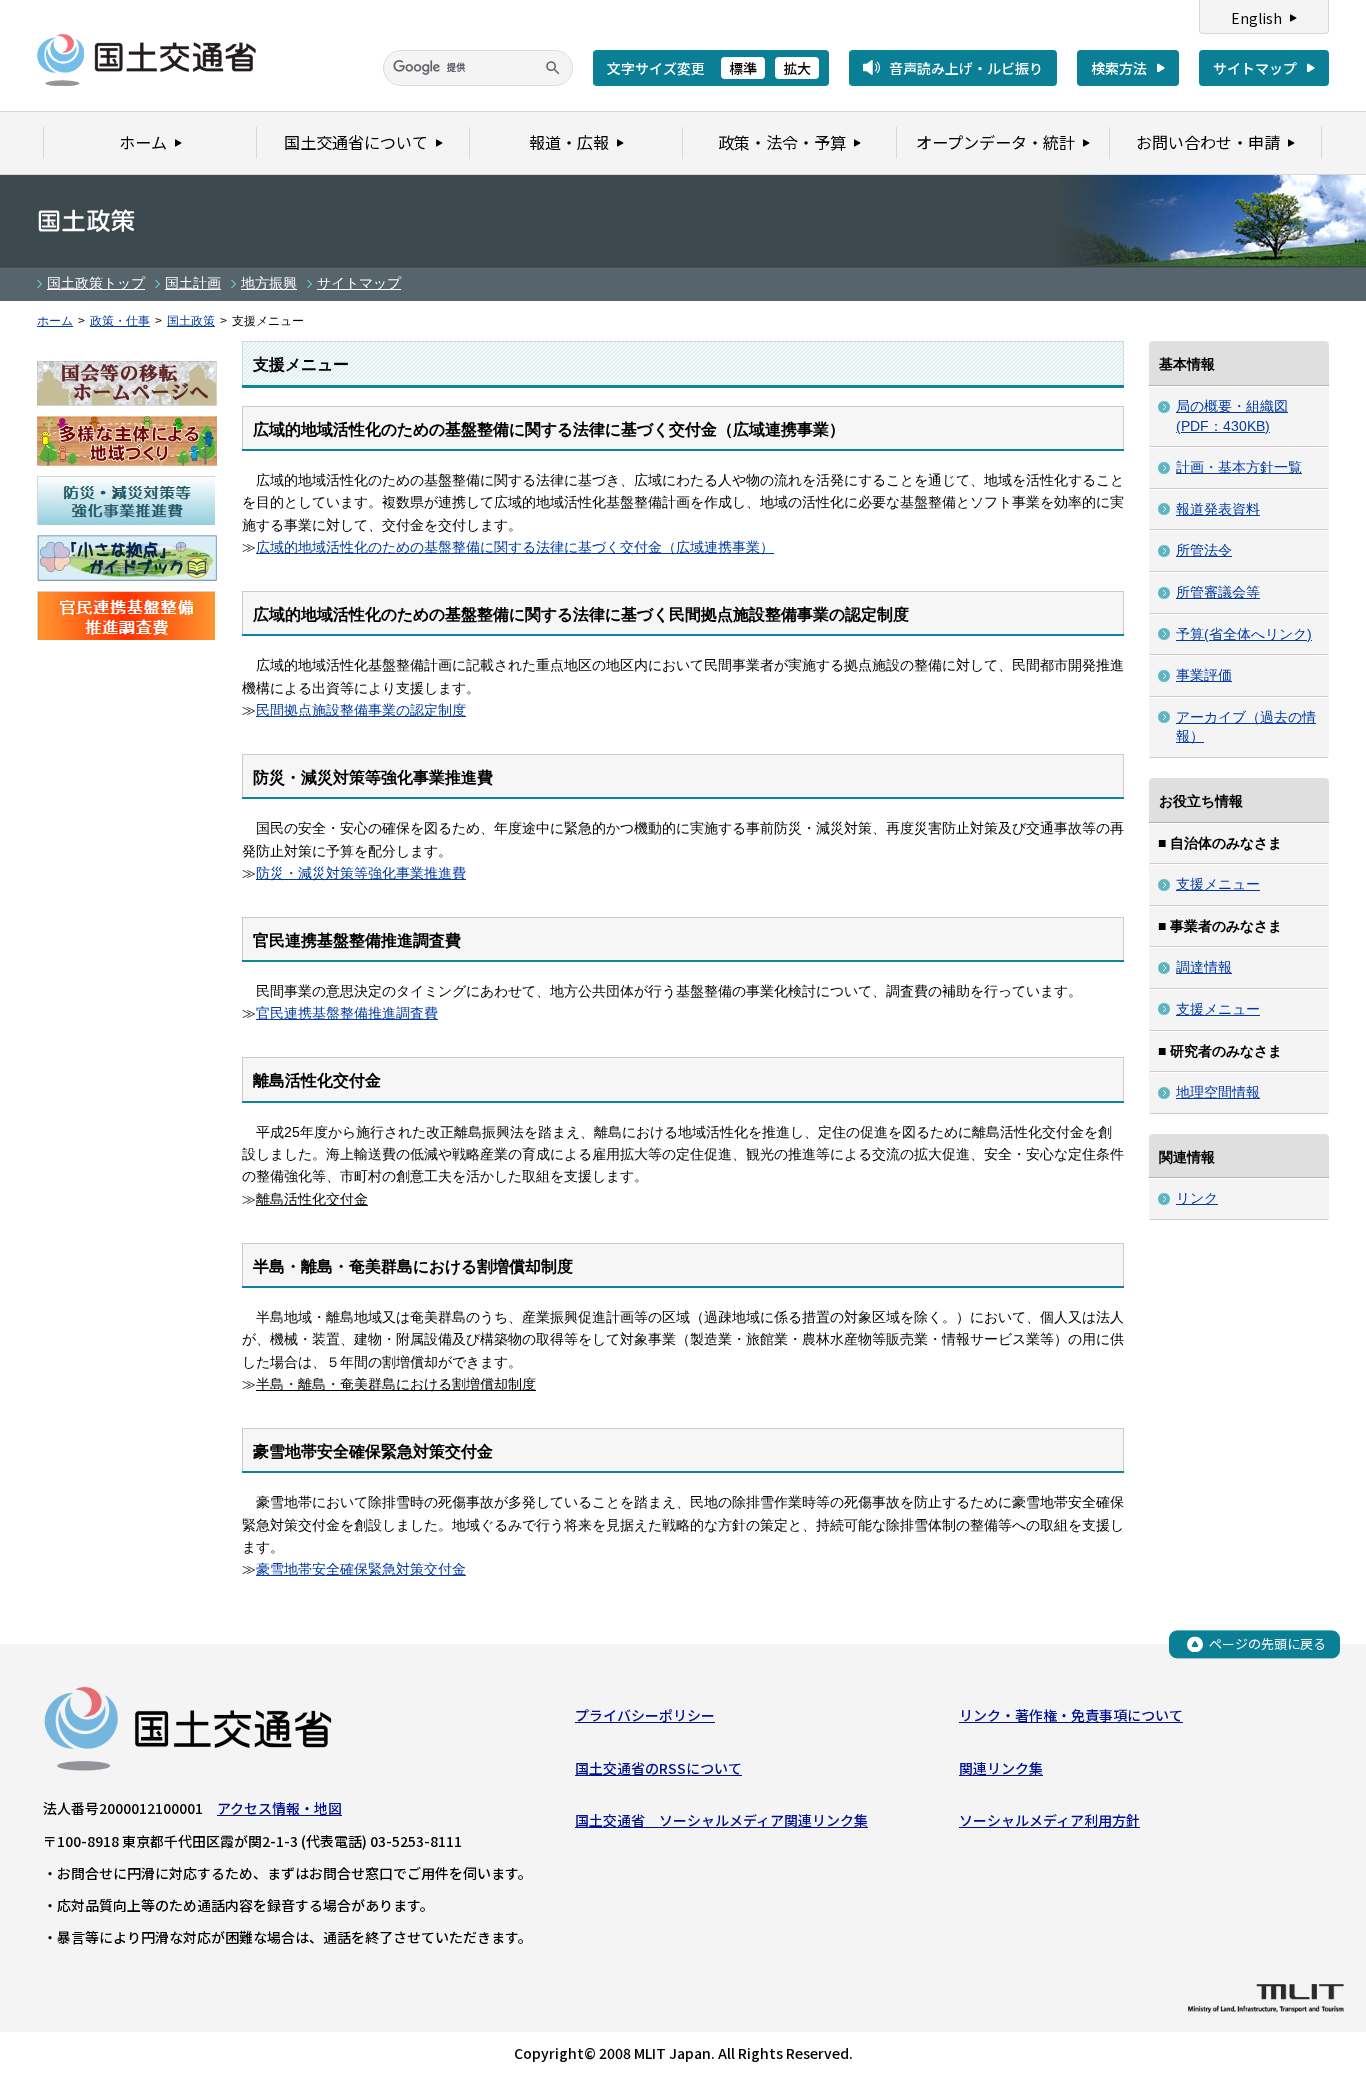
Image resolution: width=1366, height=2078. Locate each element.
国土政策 (191, 321)
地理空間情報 (1218, 1092)
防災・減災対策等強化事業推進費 (361, 873)
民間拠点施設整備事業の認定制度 (361, 710)
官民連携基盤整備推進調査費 (347, 1013)
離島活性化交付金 (312, 1199)
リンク (1197, 1198)
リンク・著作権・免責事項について (1071, 1715)
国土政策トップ (96, 283)
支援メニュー (1218, 884)
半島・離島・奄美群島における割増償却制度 (396, 1384)
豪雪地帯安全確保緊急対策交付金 (361, 1569)
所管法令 (1204, 550)
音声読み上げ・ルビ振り (966, 68)
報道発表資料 (1218, 509)
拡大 (797, 68)
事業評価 (1204, 675)
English (1256, 18)
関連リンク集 (1001, 1768)
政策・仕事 (120, 321)
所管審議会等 (1218, 592)
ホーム (55, 321)
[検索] (553, 68)
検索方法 (1119, 68)
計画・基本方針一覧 (1239, 467)
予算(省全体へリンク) (1244, 634)
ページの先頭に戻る (1267, 1643)
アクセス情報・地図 (279, 1808)
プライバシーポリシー (645, 1715)
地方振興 (269, 283)
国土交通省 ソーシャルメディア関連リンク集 (721, 1820)
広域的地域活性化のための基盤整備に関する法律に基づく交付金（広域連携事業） (515, 547)
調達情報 (1204, 967)
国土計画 (193, 283)
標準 (743, 68)
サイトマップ (1255, 68)
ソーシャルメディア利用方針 (1049, 1820)
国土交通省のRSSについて (658, 1768)
